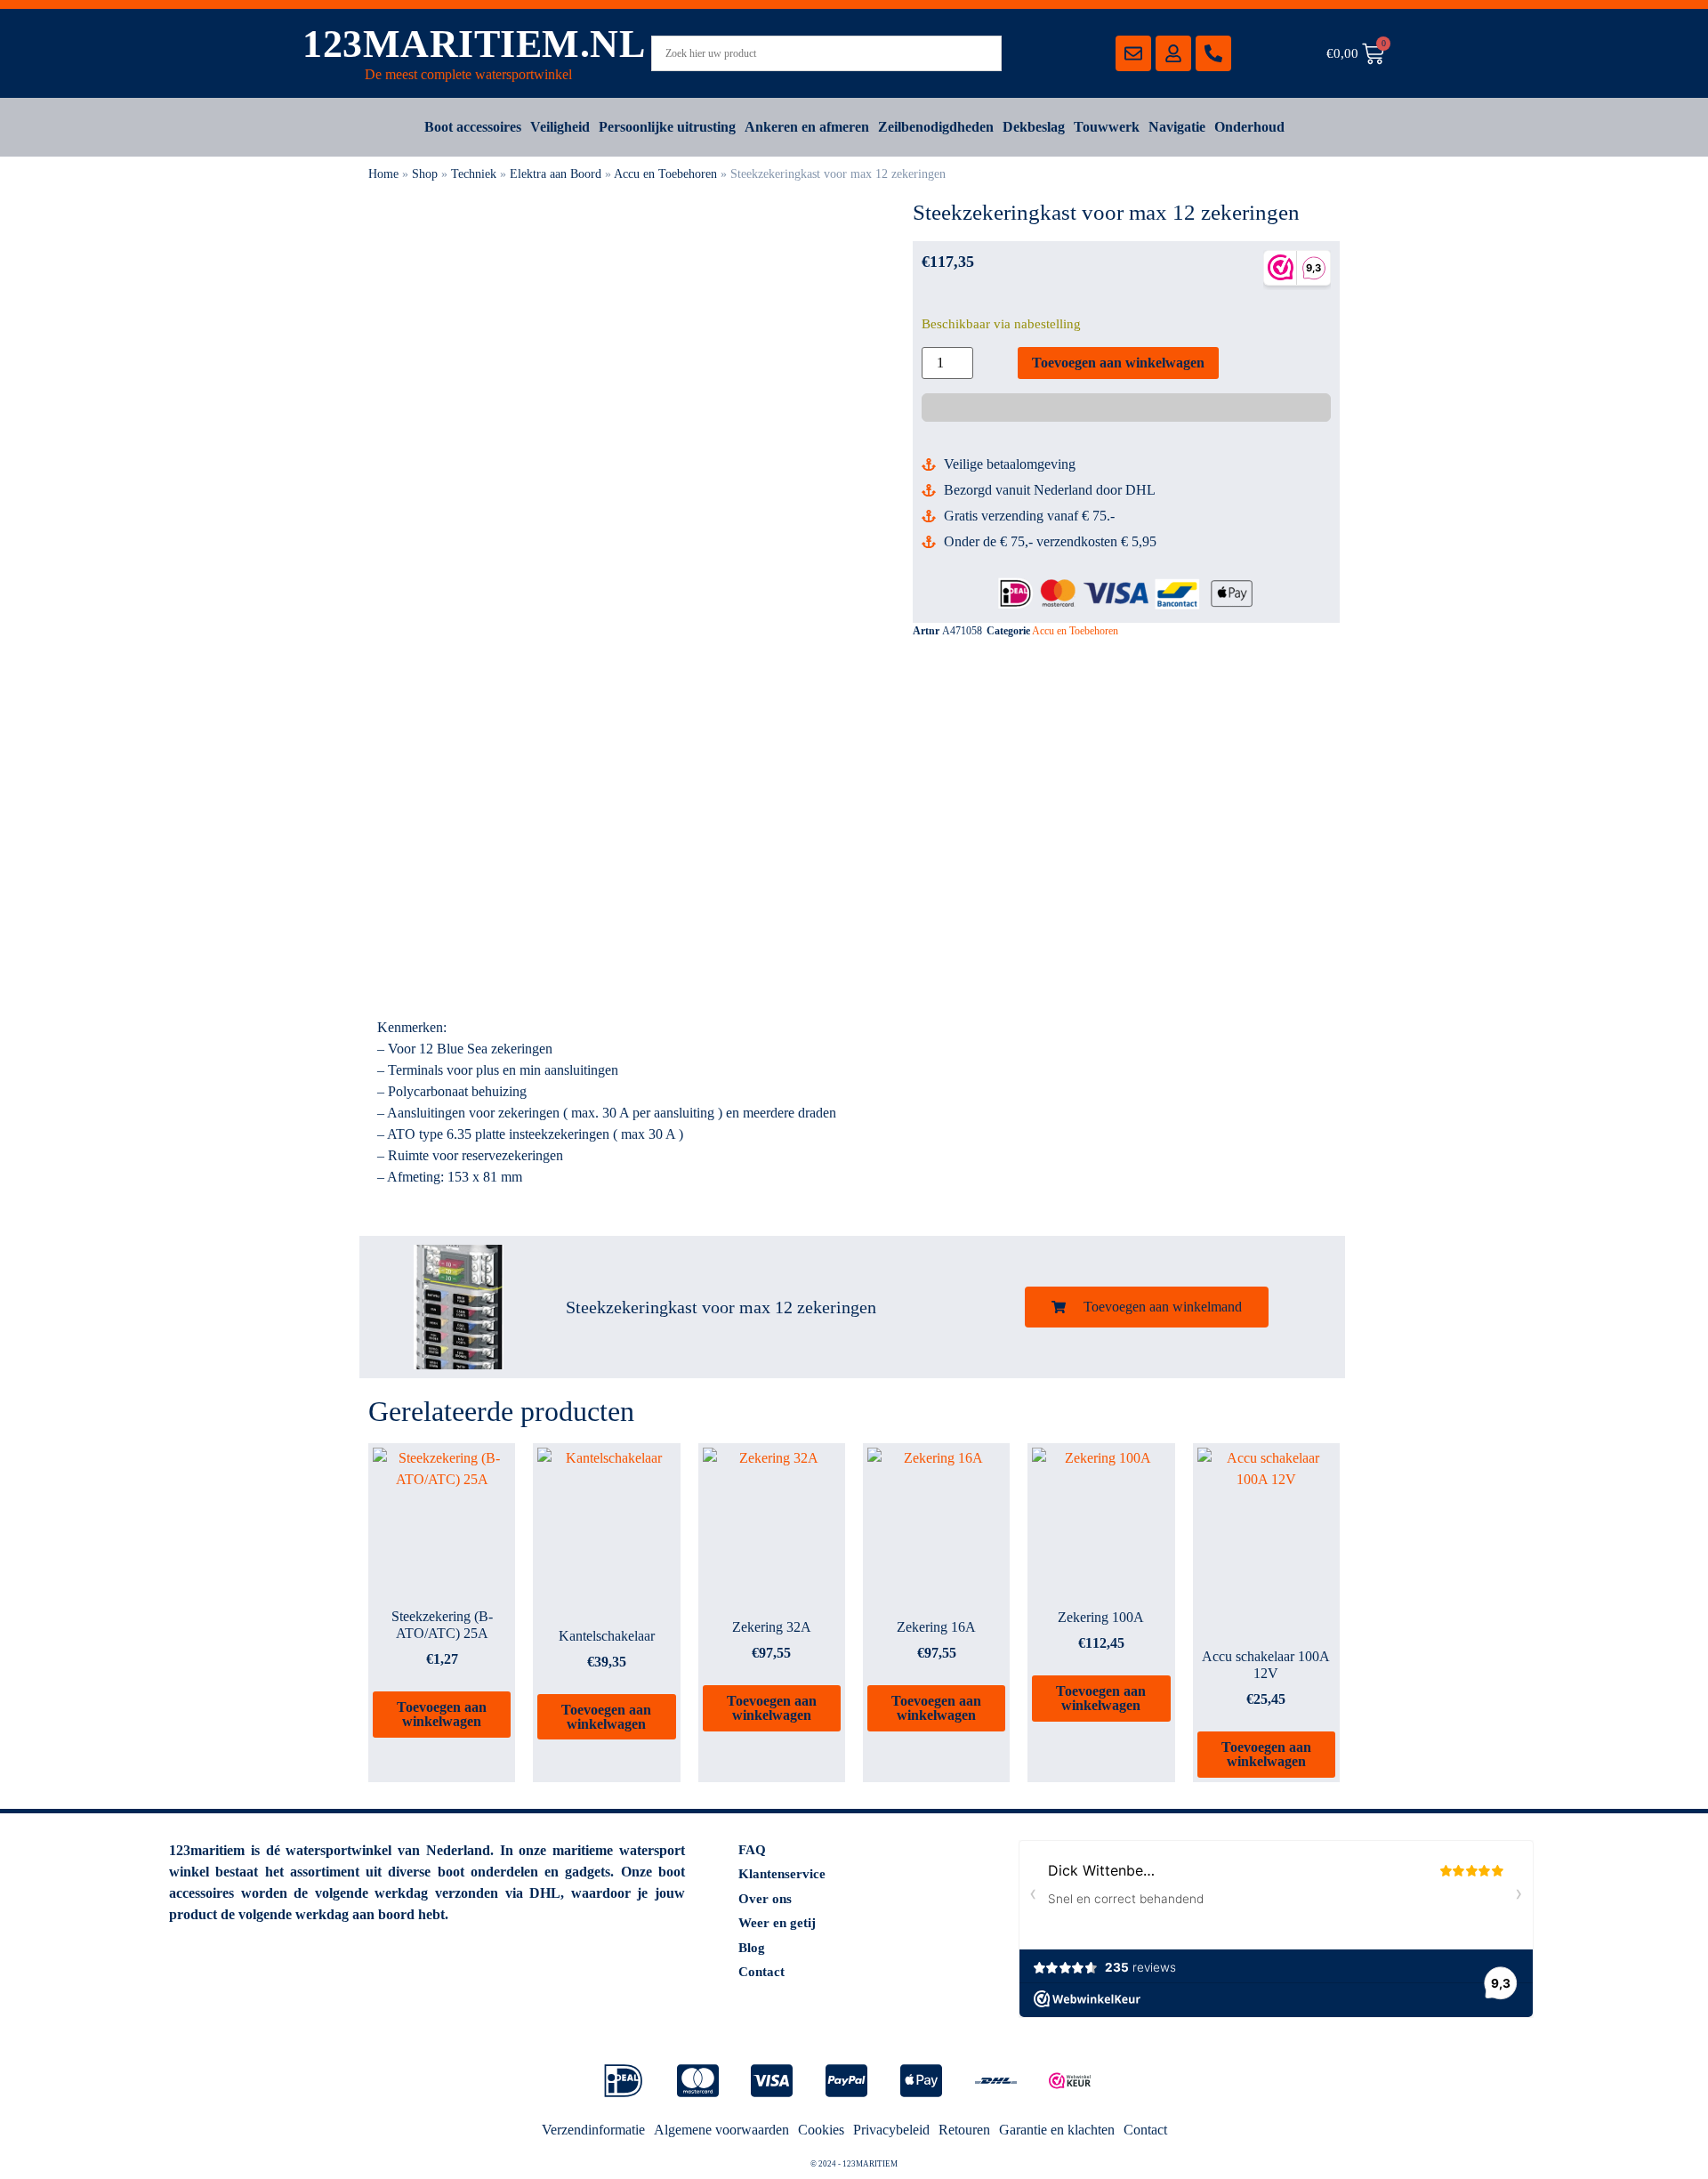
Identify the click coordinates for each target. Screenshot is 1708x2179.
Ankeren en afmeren (807, 127)
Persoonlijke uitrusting (667, 127)
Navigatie (1177, 127)
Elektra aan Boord (556, 174)
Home (383, 174)
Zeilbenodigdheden (936, 127)
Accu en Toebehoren (665, 174)
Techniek (474, 174)
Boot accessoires (473, 127)
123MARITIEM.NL (474, 44)
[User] (1173, 53)
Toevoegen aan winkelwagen (1118, 363)
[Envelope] (1133, 53)
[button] (1147, 1307)
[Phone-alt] (1213, 53)
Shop (425, 174)
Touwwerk (1107, 127)
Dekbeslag (1034, 127)
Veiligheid (560, 127)
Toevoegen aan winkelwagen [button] (442, 1714)
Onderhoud (1249, 127)
